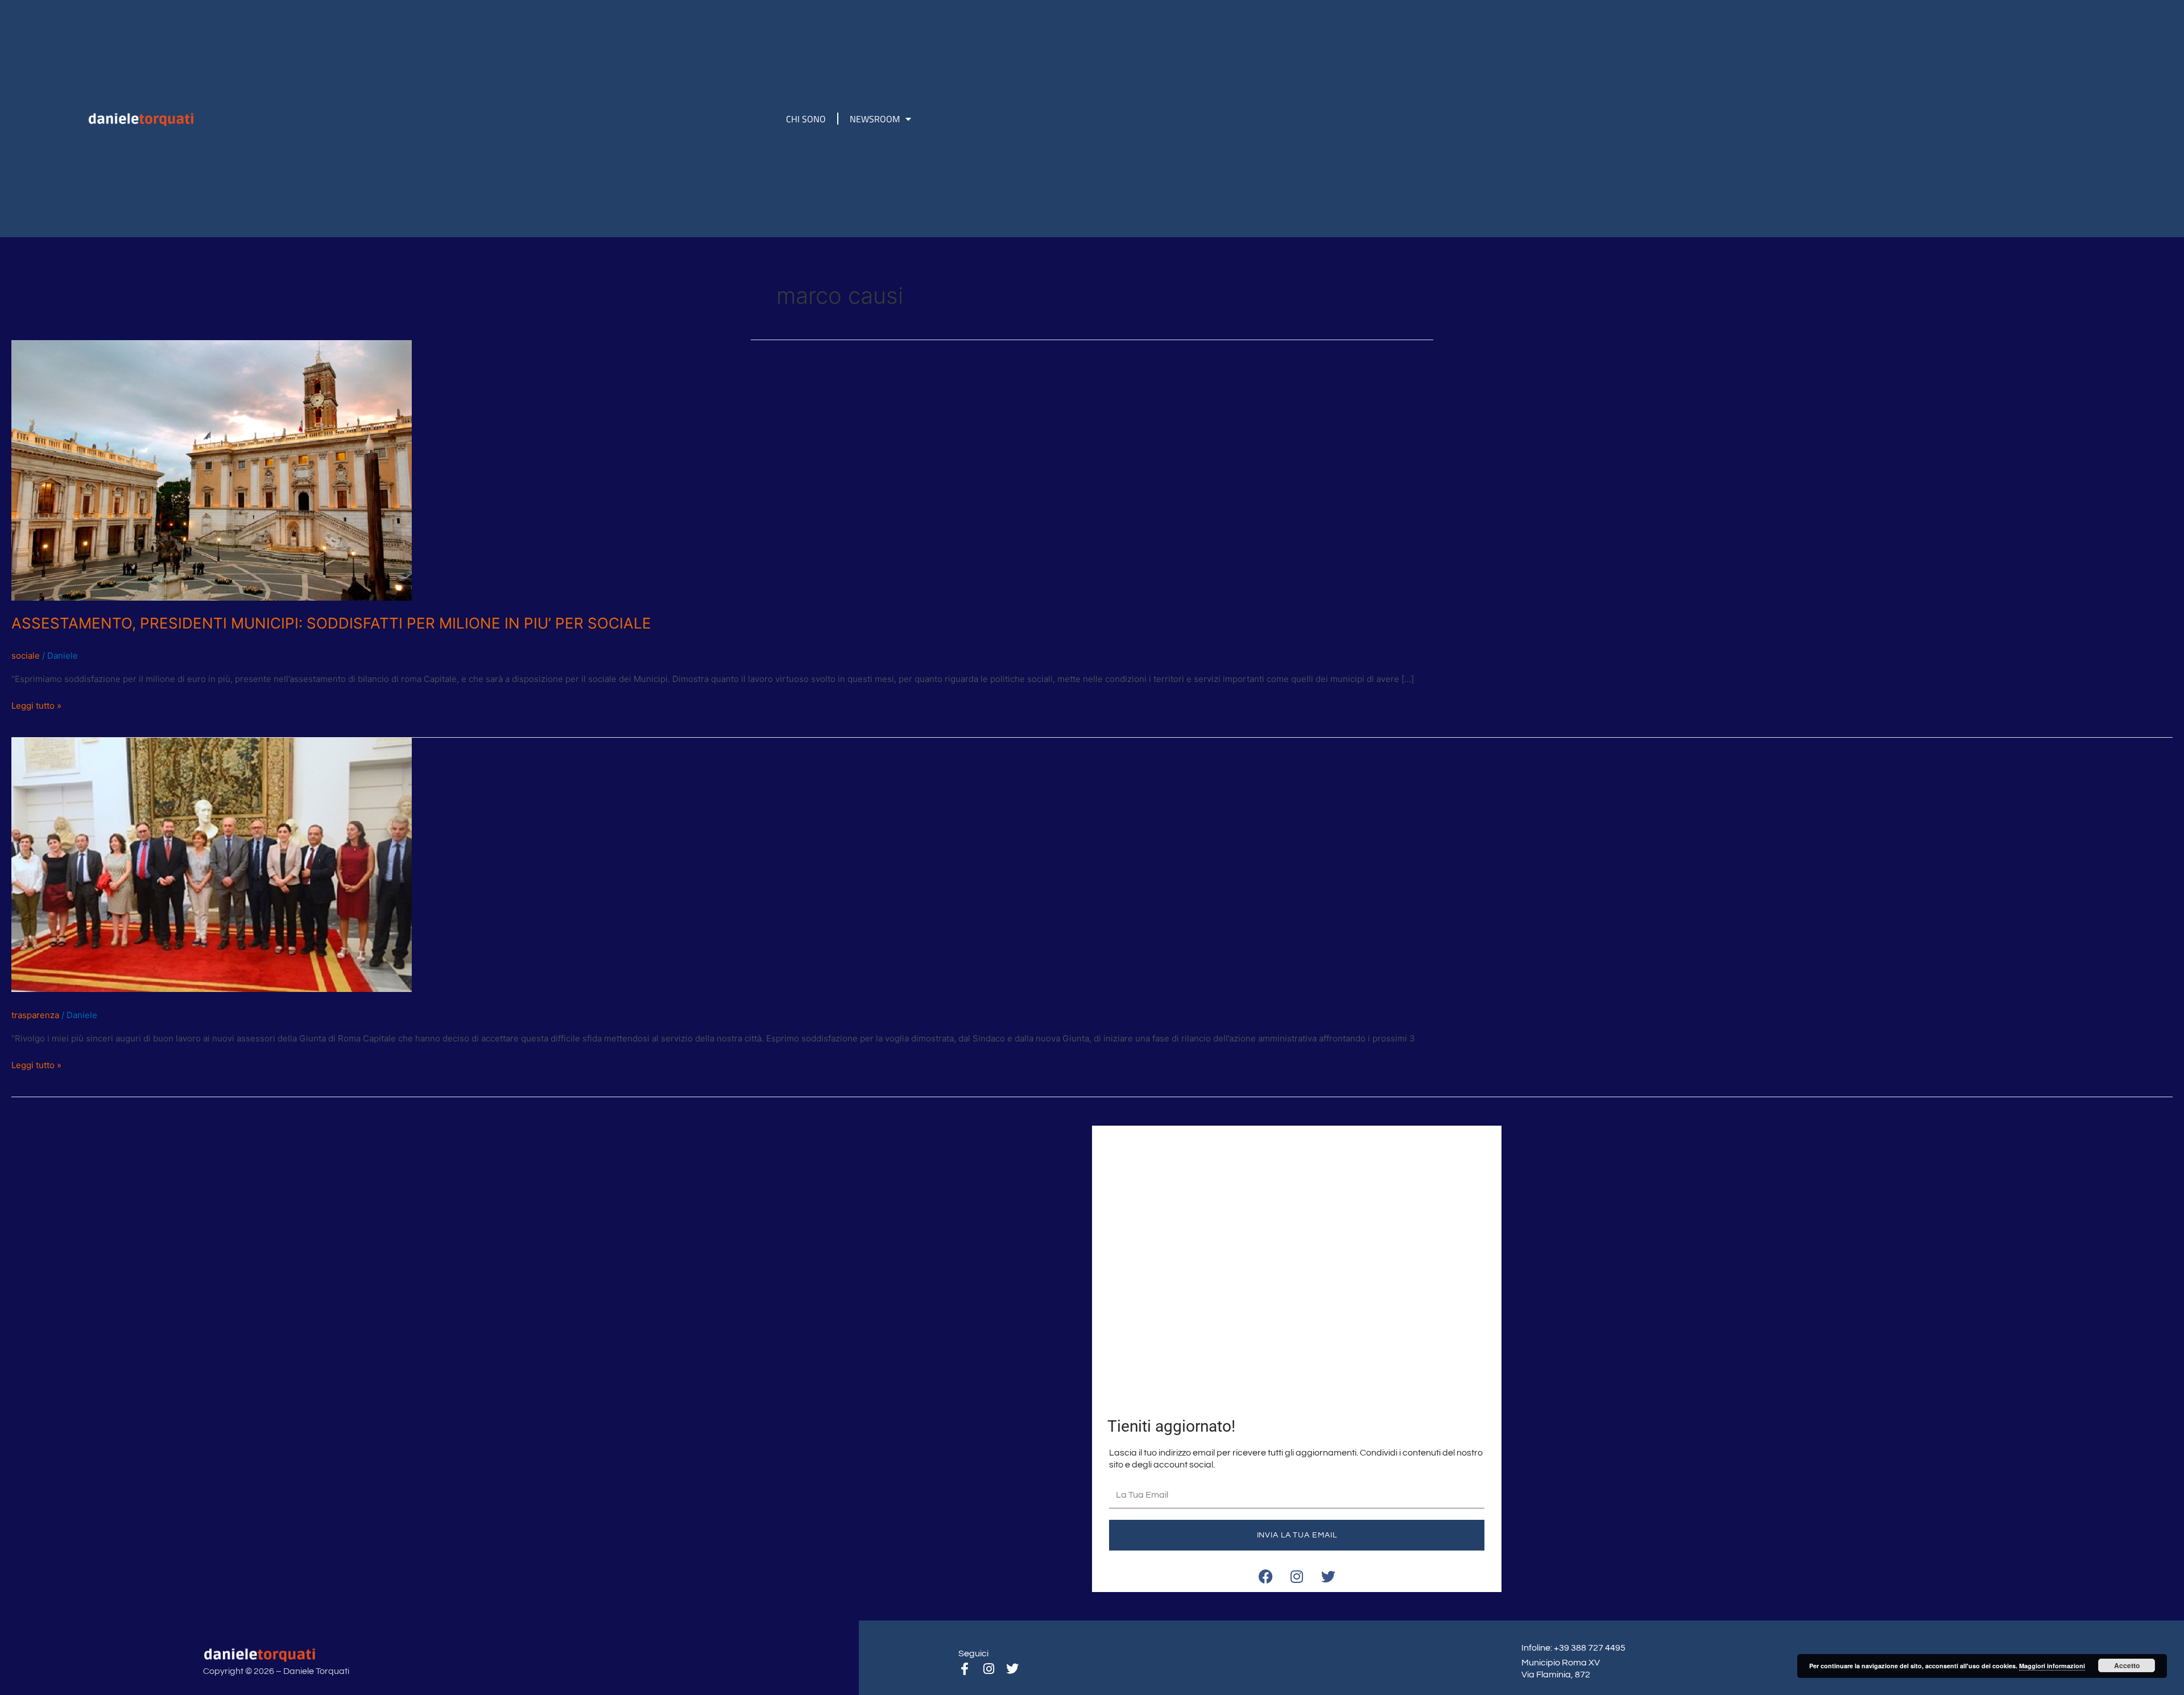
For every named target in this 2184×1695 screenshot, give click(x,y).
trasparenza (35, 1015)
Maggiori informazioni (2052, 1666)
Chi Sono (806, 119)
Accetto (2127, 1665)
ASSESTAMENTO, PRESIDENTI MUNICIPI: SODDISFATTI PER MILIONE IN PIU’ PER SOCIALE (331, 623)
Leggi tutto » (36, 705)
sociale (26, 656)
